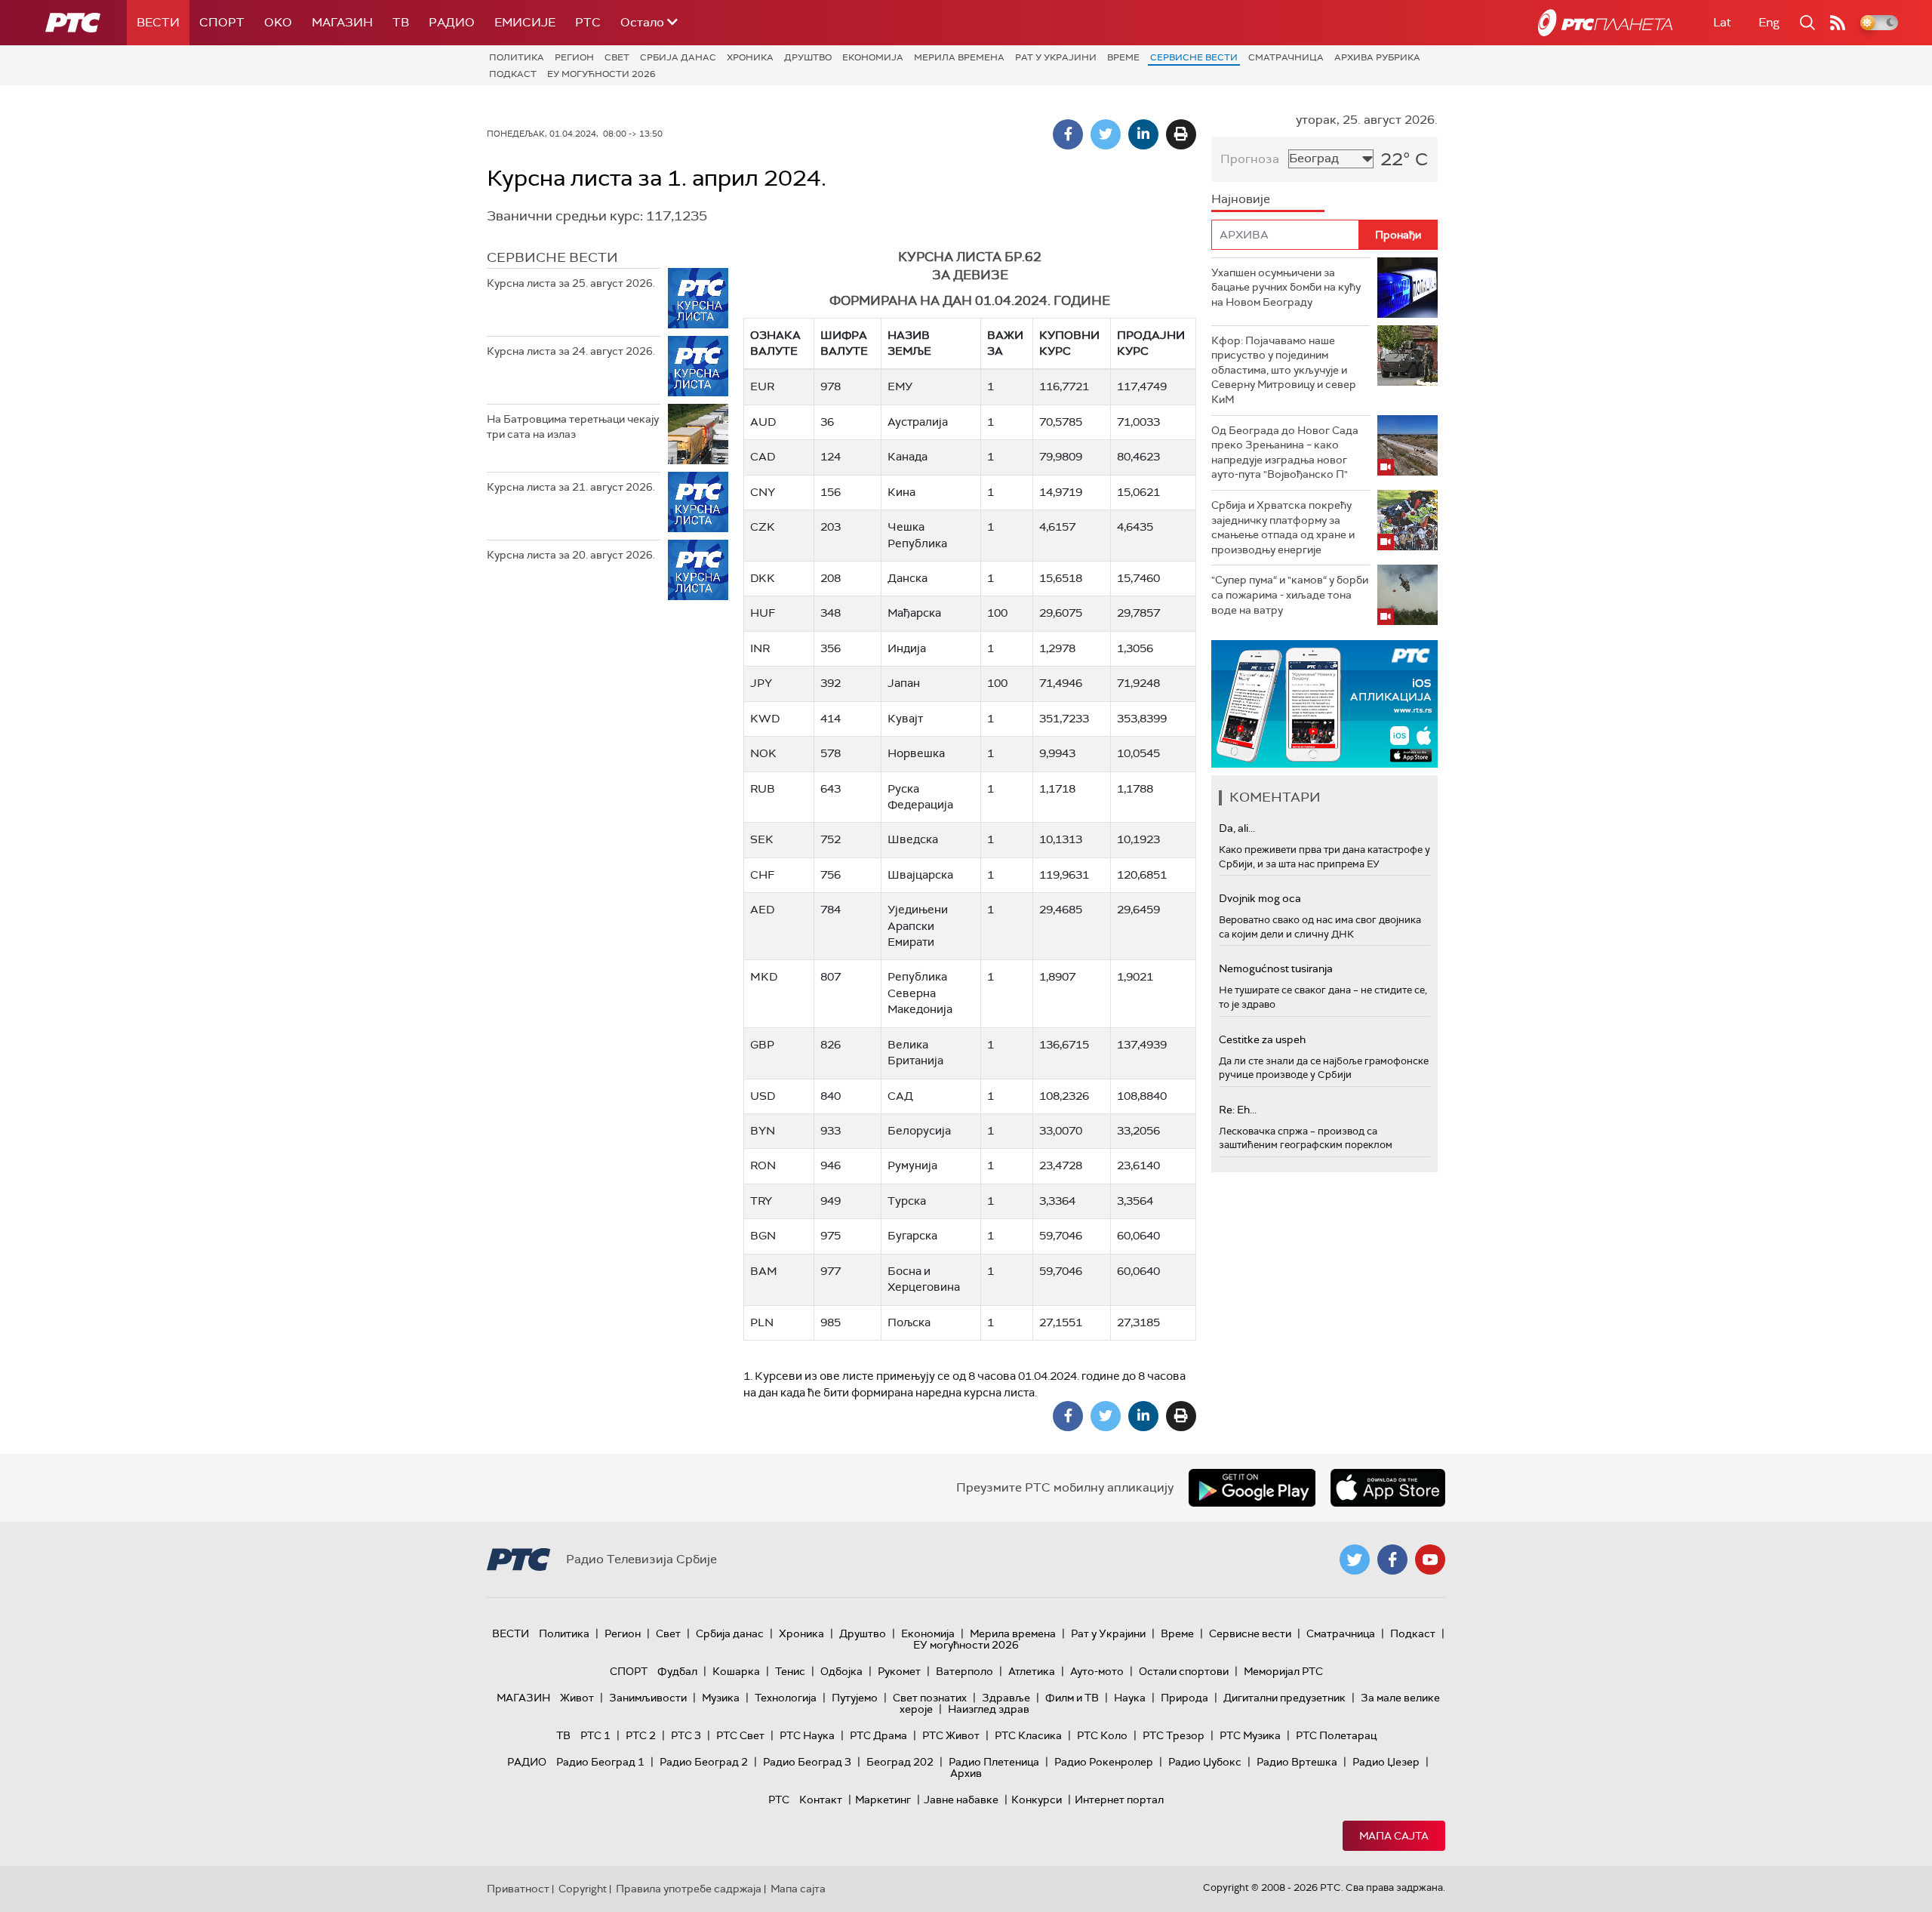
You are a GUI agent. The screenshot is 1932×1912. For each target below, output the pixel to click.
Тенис (790, 1671)
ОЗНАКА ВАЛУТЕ (775, 343)
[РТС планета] (1605, 23)
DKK (763, 578)
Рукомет (899, 1671)
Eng (1769, 22)
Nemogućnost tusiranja (1276, 968)
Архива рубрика (1377, 57)
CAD (763, 457)
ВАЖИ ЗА (1005, 343)
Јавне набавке (961, 1800)
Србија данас (678, 57)
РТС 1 (595, 1735)
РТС (588, 22)
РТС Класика (1028, 1735)
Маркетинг (883, 1800)
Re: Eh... (1238, 1110)
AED (762, 910)
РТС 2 (641, 1735)
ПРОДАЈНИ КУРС (1151, 343)
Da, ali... (1237, 828)
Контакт (821, 1800)
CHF (762, 875)
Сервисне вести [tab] (552, 257)
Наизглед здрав (989, 1709)
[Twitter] (1106, 134)
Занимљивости (648, 1698)
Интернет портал (1119, 1800)
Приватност (518, 1889)
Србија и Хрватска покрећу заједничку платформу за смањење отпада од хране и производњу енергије (1283, 527)
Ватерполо (964, 1671)
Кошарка (736, 1671)
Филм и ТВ (1072, 1698)
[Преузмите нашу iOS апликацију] (1388, 1488)
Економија (873, 57)
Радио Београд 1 (600, 1762)
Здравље (1006, 1698)
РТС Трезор (1174, 1735)
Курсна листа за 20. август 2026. (571, 555)
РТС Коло (1102, 1735)
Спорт (222, 22)
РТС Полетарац (1336, 1735)
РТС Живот (951, 1735)
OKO (278, 22)
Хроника (750, 57)
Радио (452, 22)
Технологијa (786, 1698)
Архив (966, 1773)
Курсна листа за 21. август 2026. (571, 487)
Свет (617, 57)
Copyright (583, 1889)
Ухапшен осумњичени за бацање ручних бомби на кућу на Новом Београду (1286, 287)
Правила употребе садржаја (689, 1889)
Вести (158, 22)
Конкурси (1037, 1800)
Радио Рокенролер (1104, 1762)
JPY (761, 683)
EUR (762, 386)
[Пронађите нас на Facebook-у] (1392, 1559)
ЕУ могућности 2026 (601, 74)
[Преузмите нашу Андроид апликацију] (1252, 1488)
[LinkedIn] (1143, 134)
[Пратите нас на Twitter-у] (1355, 1559)
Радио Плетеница (994, 1762)
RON (763, 1165)
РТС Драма (878, 1735)
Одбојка (841, 1671)
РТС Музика (1250, 1735)
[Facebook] (1068, 134)
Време (1123, 57)
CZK (763, 527)
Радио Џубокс (1205, 1762)
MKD (764, 977)
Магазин (342, 22)
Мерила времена (959, 57)
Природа (1184, 1698)
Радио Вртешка (1297, 1762)
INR (760, 648)
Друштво (808, 57)
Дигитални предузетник (1284, 1698)
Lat (1722, 22)
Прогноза (1250, 159)
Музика (721, 1698)
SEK (762, 839)
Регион (574, 57)
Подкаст (513, 74)
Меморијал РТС (1283, 1671)
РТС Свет (740, 1735)
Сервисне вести (1194, 57)
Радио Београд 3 (807, 1762)
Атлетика (1032, 1671)
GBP (762, 1045)
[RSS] (1838, 23)
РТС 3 (686, 1735)
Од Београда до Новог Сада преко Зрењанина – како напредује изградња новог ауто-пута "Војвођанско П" (1285, 453)
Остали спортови (1184, 1671)
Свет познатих (930, 1698)
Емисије (525, 22)
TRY (761, 1201)
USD (763, 1096)
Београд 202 (900, 1762)
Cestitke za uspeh (1262, 1039)
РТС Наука (807, 1735)
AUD (763, 422)
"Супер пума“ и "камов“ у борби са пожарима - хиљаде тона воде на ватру (1290, 594)
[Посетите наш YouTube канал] (1430, 1559)
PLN (762, 1322)
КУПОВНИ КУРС (1069, 343)
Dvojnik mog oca (1260, 898)
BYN (763, 1131)
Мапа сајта (1394, 1836)
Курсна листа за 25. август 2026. (571, 283)
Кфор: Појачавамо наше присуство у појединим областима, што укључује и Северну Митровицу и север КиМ (1284, 370)
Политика (517, 57)
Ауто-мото (1097, 1671)
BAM (764, 1271)
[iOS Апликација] (1324, 704)
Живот (577, 1698)
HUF (763, 613)
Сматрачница (1286, 57)
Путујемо (855, 1698)
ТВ (401, 22)
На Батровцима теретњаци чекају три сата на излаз (573, 426)
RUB (763, 789)
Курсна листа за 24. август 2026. (571, 351)
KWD (765, 719)
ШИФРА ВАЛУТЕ (844, 343)
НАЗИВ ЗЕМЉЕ (909, 343)
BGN (763, 1236)
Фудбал (677, 1671)
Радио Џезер (1386, 1762)
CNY (763, 492)
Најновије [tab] (1241, 199)
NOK (763, 753)
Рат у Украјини (1056, 57)
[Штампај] (1181, 134)
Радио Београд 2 (704, 1762)
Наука (1130, 1698)
